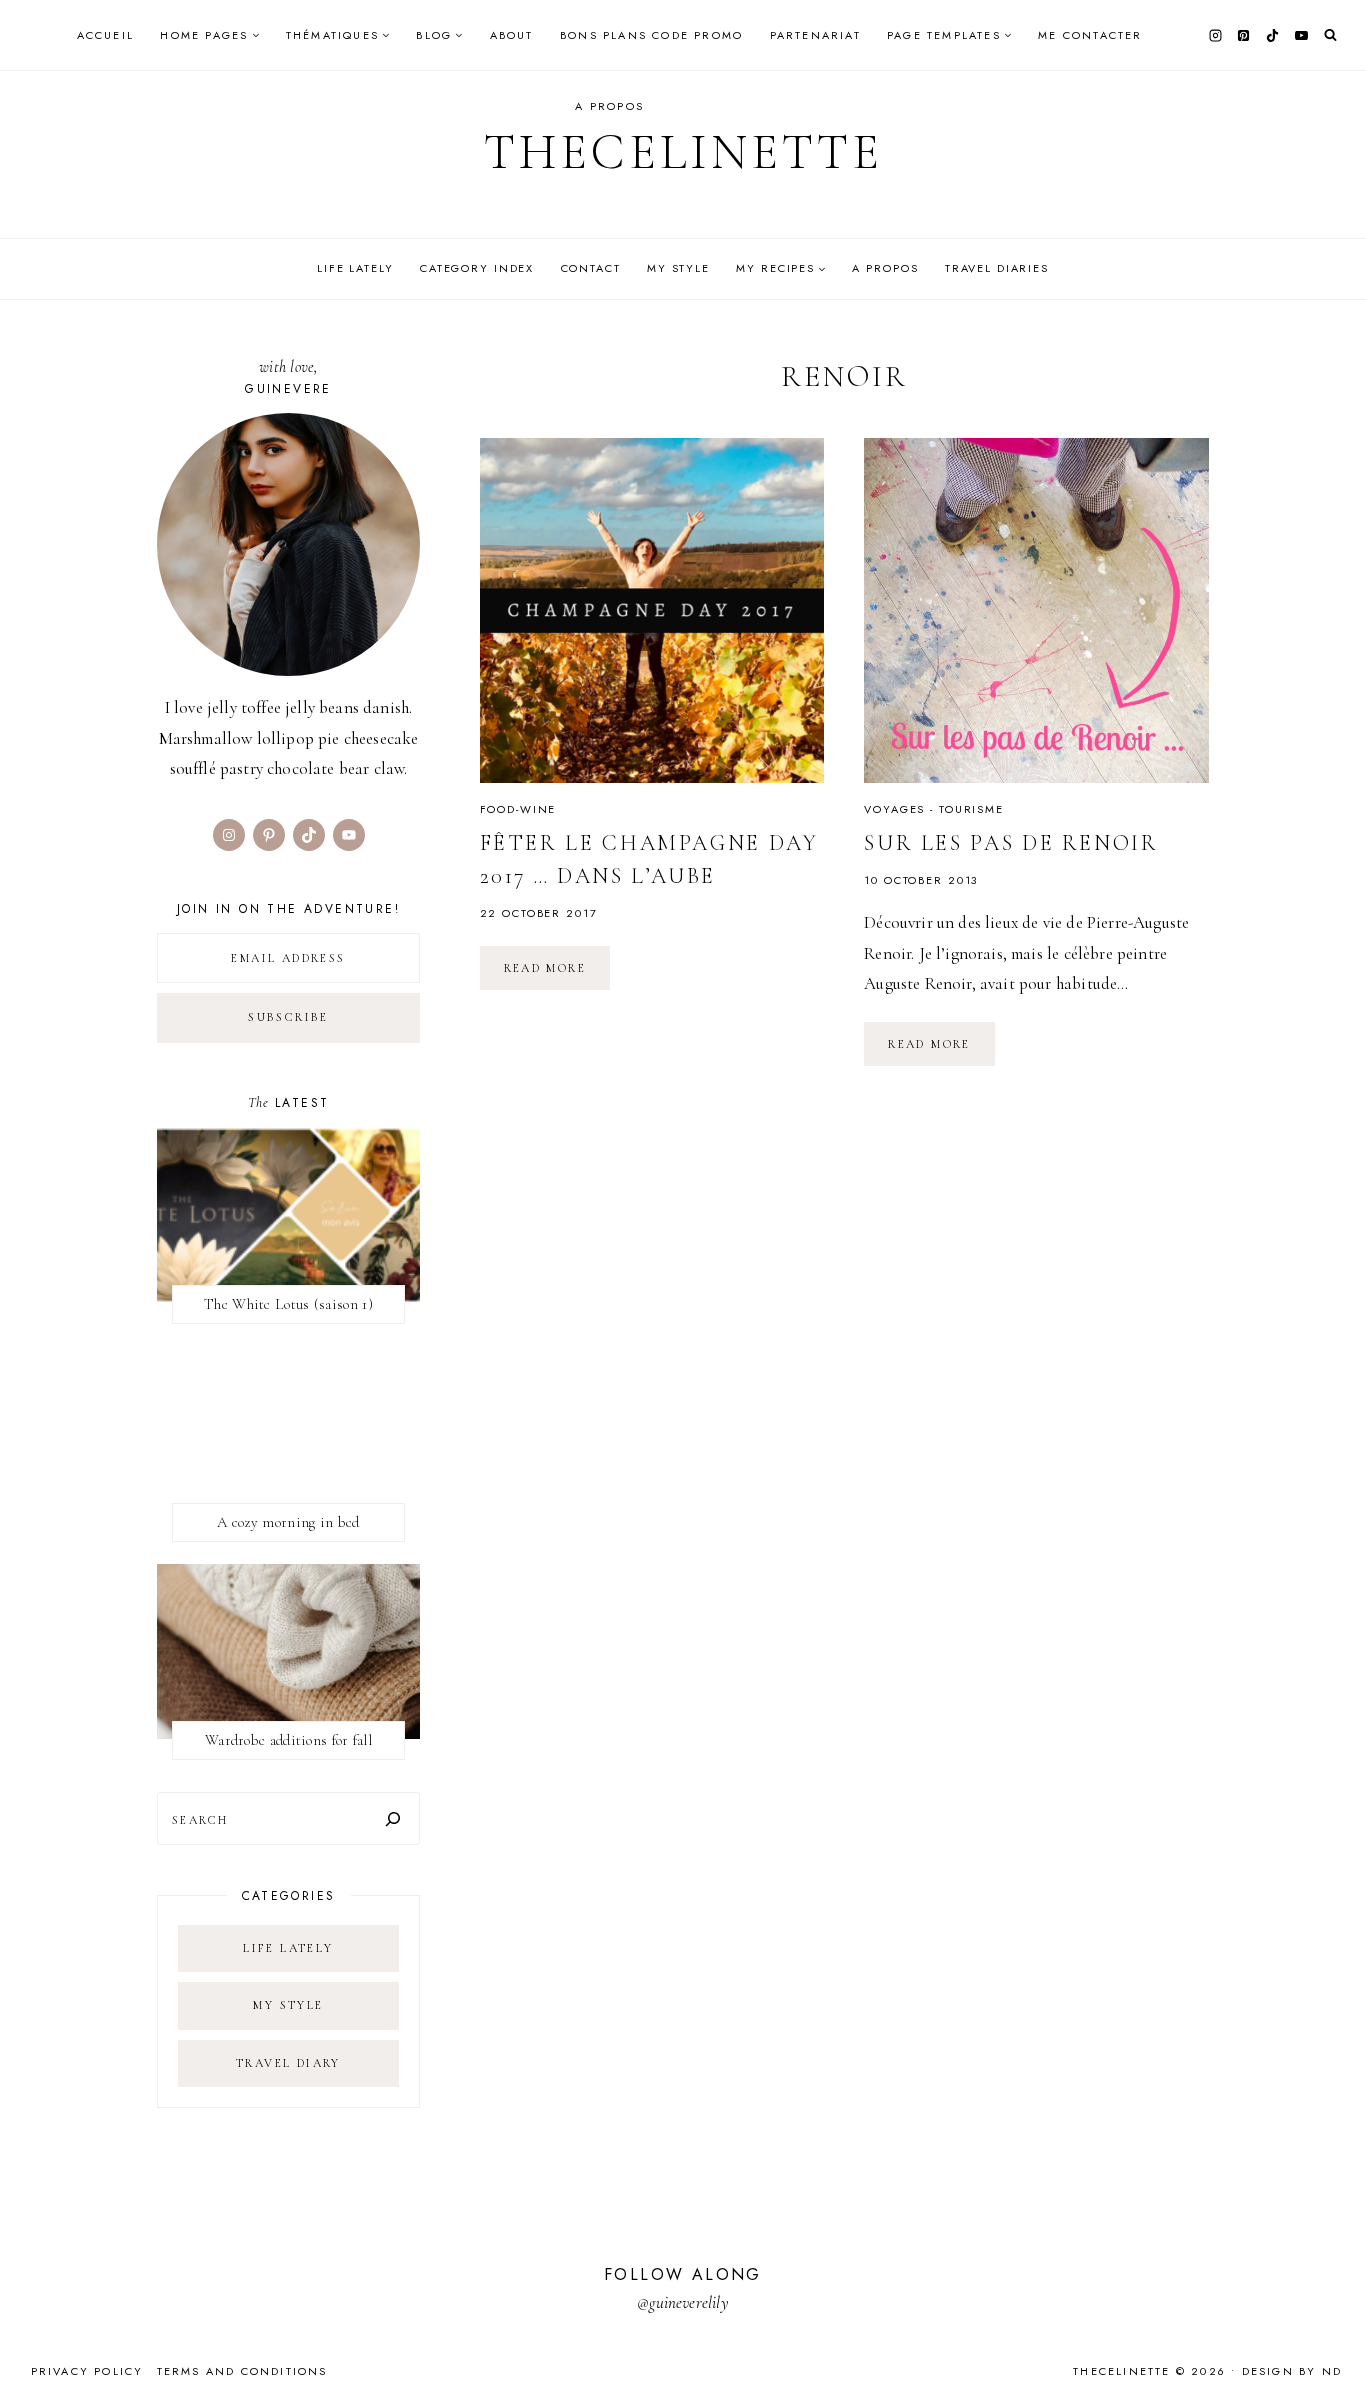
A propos (609, 106)
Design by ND (1292, 2371)
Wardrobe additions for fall (288, 1740)
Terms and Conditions (242, 2371)
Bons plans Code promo (651, 35)
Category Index (477, 268)
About (512, 35)
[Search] (393, 1818)
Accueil (105, 35)
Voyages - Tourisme (934, 809)
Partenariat (815, 35)
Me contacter (1090, 35)
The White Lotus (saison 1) (288, 1304)
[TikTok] (1273, 35)
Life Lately (355, 268)
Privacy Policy (87, 2371)
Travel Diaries (997, 268)
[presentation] (652, 610)
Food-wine (518, 809)
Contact (591, 268)
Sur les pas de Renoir (1011, 843)
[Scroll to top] (1331, 2352)
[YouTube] (1301, 35)
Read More (557, 975)
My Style (678, 268)
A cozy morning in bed (288, 1522)
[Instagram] (1215, 35)
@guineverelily (682, 2302)
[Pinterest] (1244, 35)
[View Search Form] (1330, 35)
